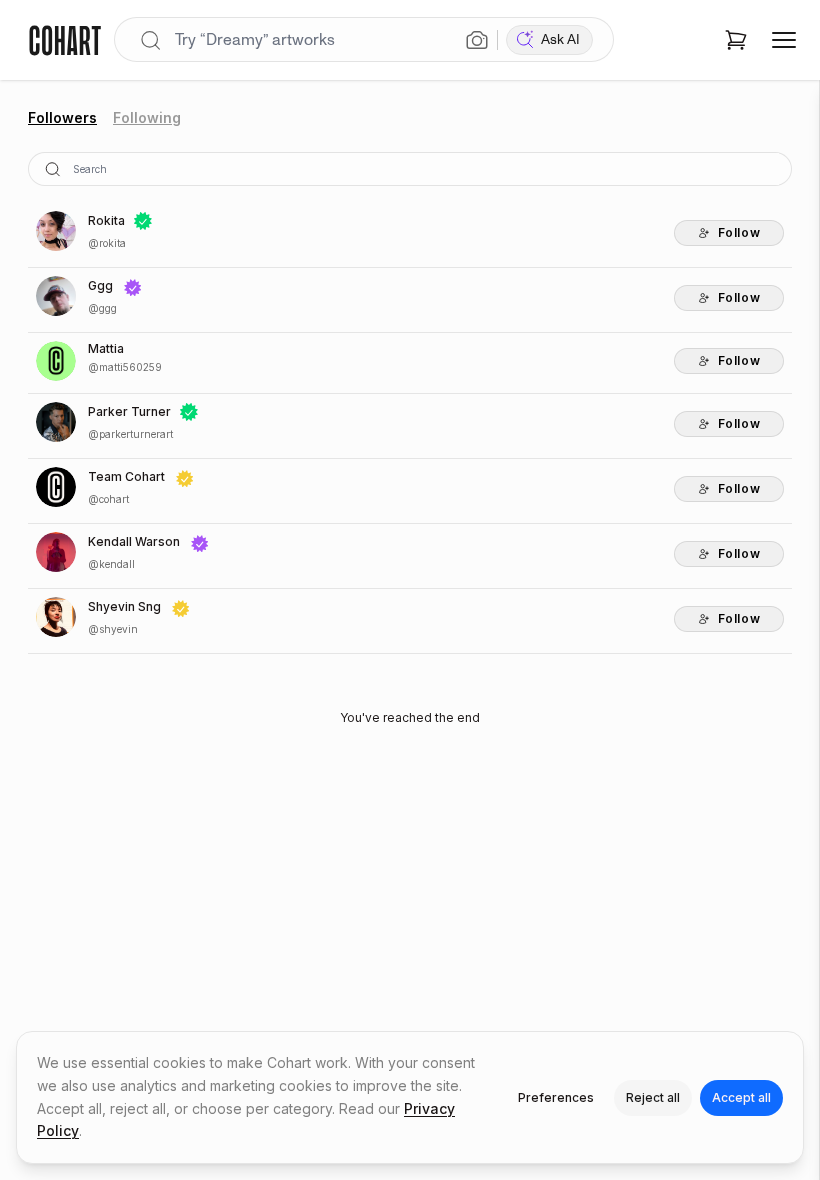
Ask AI (560, 39)
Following (147, 117)
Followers (62, 117)
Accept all (741, 1097)
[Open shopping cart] (736, 40)
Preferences (556, 1097)
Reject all (653, 1097)
